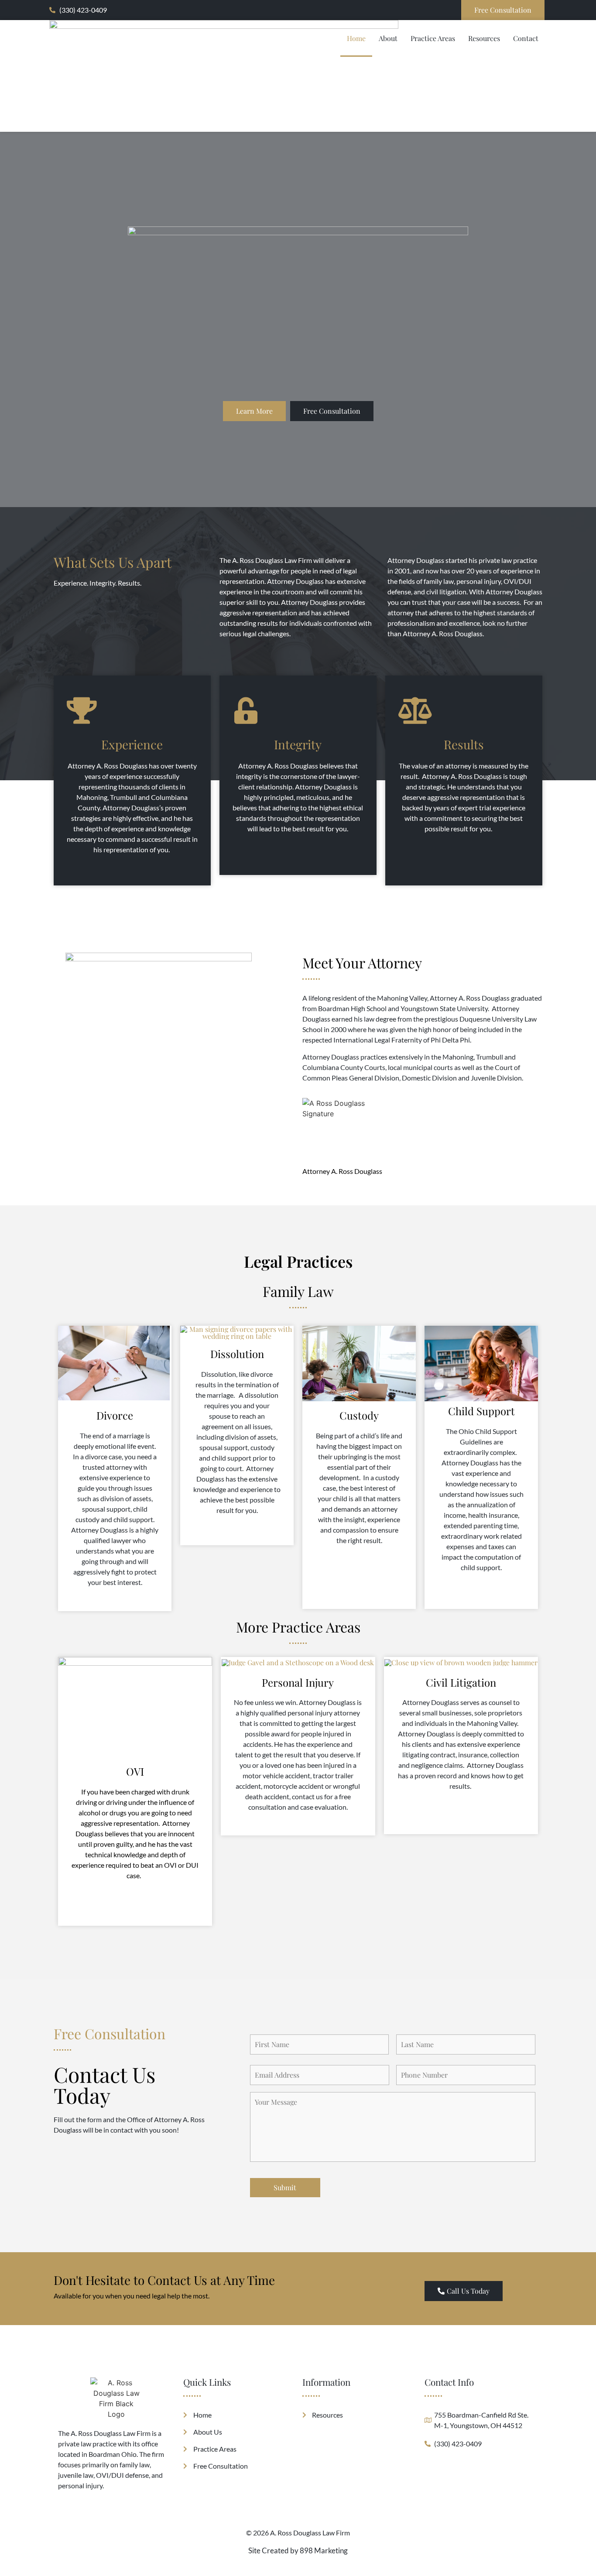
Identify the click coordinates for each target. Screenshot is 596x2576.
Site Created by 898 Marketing (298, 2550)
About (388, 38)
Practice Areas (433, 38)
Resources (484, 38)
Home (356, 38)
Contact (526, 38)
